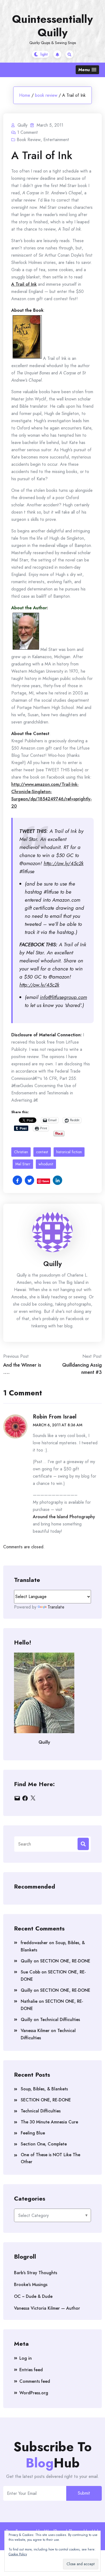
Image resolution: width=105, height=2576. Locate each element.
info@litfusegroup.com (63, 997)
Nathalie (29, 2001)
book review (46, 95)
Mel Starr (23, 1164)
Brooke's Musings (31, 2285)
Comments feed (35, 2381)
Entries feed (31, 2370)
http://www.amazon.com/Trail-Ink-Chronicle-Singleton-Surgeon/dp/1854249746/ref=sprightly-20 (52, 795)
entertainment (56, 140)
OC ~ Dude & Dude (33, 2296)
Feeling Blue (33, 2133)
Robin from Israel (55, 1417)
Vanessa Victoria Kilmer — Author (47, 2308)
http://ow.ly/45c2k (64, 863)
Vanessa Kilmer (35, 2031)
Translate (56, 1607)
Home (25, 95)
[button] (87, 70)
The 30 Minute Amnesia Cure (49, 2122)
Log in (26, 2358)
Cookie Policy (18, 2554)
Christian (21, 1152)
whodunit (46, 1164)
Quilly (52, 1264)
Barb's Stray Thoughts (36, 2273)
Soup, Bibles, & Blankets (44, 2089)
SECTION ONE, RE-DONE (65, 1961)
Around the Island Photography (64, 1517)
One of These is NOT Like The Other (50, 2158)
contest (42, 1152)
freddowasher (34, 1943)
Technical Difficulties (60, 2020)
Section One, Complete (44, 2144)
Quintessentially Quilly (52, 26)
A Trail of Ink (24, 284)
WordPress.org (34, 2393)
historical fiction (69, 1152)
